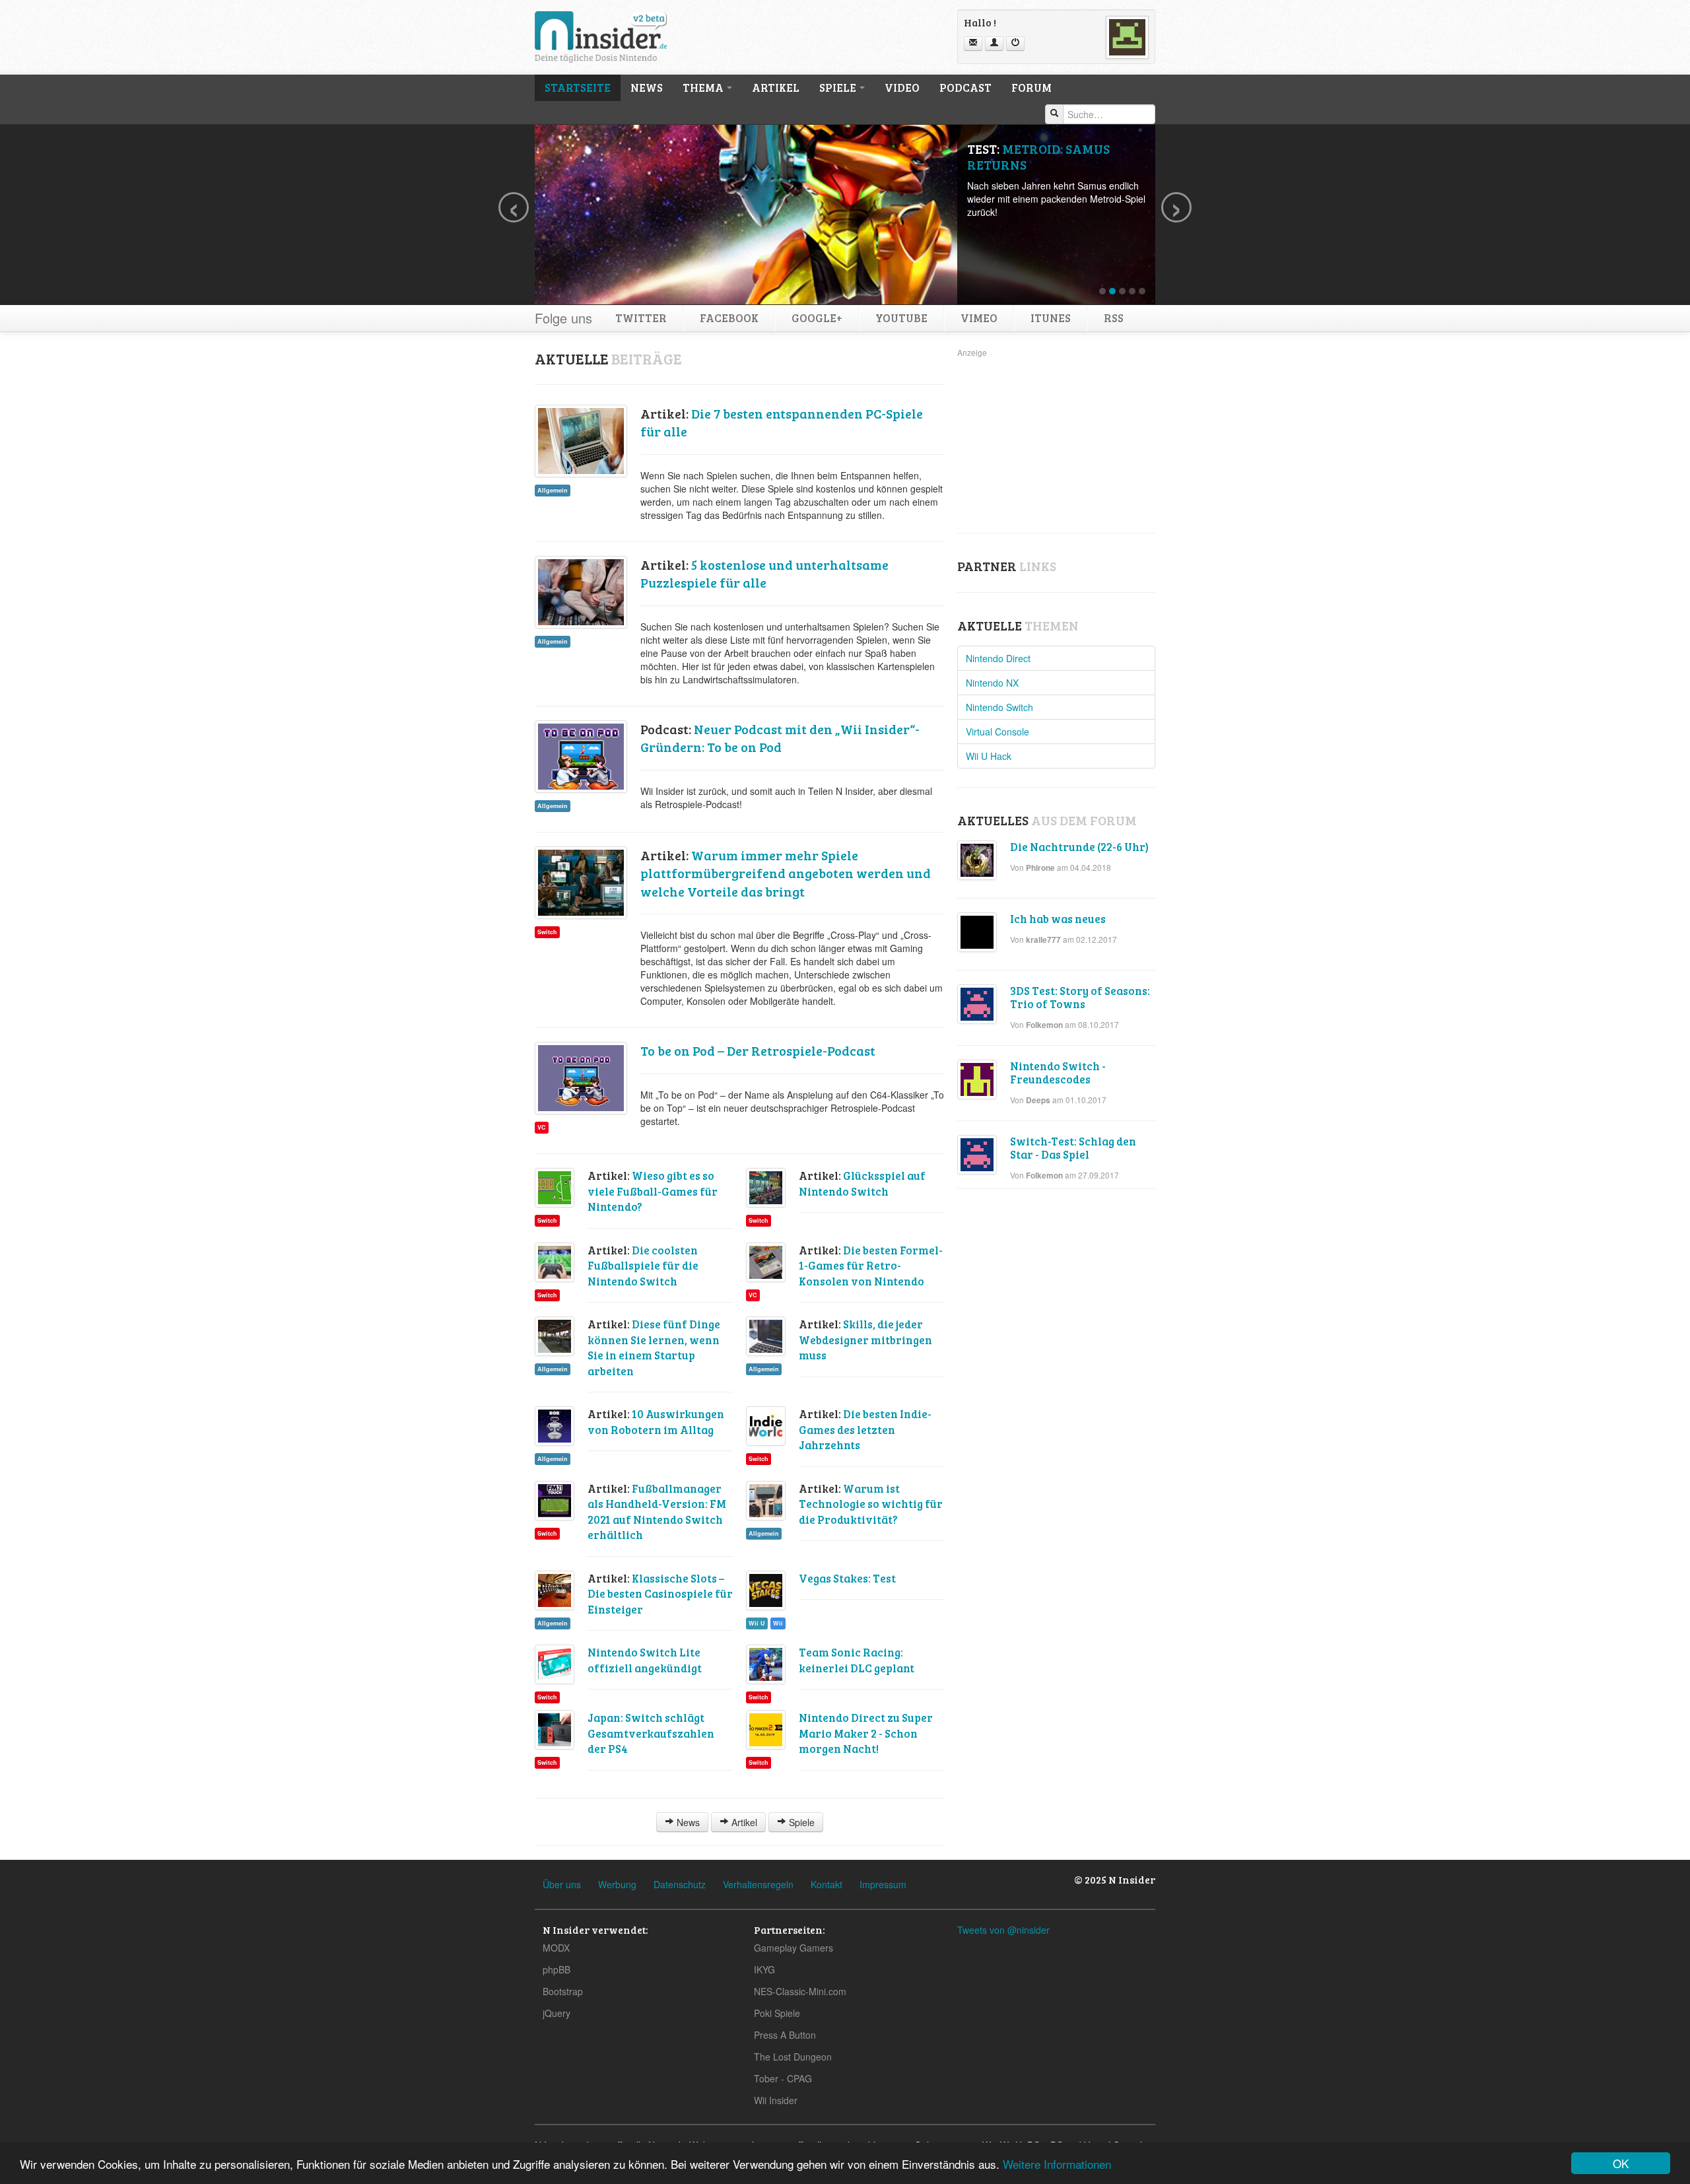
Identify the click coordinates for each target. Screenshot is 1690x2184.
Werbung (617, 1884)
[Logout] (1015, 44)
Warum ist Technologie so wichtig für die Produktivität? (871, 1504)
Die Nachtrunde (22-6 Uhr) (1079, 847)
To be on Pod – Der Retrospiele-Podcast (758, 1051)
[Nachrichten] (973, 44)
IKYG (764, 1969)
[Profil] (994, 44)
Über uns (562, 1884)
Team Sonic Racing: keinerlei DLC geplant (857, 1660)
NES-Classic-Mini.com (800, 1991)
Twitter (641, 318)
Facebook (729, 318)
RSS (1114, 318)
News (647, 87)
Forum (1031, 87)
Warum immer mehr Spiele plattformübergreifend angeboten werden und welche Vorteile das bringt (786, 873)
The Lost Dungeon (793, 2057)
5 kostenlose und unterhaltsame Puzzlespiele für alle (764, 574)
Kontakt (827, 1884)
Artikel (776, 87)
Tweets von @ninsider (1003, 1930)
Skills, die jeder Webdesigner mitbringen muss (865, 1340)
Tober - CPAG (783, 2078)
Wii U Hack (989, 756)
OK (1621, 2163)
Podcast (965, 87)
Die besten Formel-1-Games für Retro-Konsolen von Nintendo (871, 1266)
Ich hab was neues (1058, 919)
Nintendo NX (992, 683)
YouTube (901, 318)
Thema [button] (704, 87)
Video (902, 87)
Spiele (800, 1822)
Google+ (817, 318)
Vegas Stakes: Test (847, 1578)
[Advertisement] (1056, 442)
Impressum (883, 1884)
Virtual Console (997, 732)
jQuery (557, 2013)
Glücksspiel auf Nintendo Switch (862, 1183)
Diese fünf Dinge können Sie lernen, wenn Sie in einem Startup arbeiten (654, 1348)
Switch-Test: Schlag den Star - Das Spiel (1073, 1148)
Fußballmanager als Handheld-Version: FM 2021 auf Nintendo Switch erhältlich (657, 1512)
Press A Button (785, 2035)
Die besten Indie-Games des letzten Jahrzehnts (865, 1429)
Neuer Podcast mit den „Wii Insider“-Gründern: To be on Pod (780, 738)
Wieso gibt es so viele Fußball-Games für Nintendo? (653, 1191)
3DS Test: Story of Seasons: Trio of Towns (1080, 997)
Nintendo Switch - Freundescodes (1058, 1073)
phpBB (557, 1969)
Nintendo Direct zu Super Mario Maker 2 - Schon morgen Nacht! (866, 1733)
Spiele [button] (839, 87)
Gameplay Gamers (794, 1948)
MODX (556, 1948)
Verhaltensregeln (758, 1884)
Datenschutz (680, 1884)
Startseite (578, 87)
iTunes (1051, 318)
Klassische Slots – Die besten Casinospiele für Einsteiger (660, 1594)
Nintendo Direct (998, 658)
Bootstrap (563, 1991)
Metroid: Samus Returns (1038, 157)
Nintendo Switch (999, 707)
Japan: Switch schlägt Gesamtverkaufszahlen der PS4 (651, 1733)
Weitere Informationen (1057, 2164)
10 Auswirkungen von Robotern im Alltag (656, 1422)
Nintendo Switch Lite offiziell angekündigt (645, 1660)
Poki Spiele (777, 2013)
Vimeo (979, 318)
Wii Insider (776, 2100)
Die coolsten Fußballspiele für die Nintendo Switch (643, 1266)
